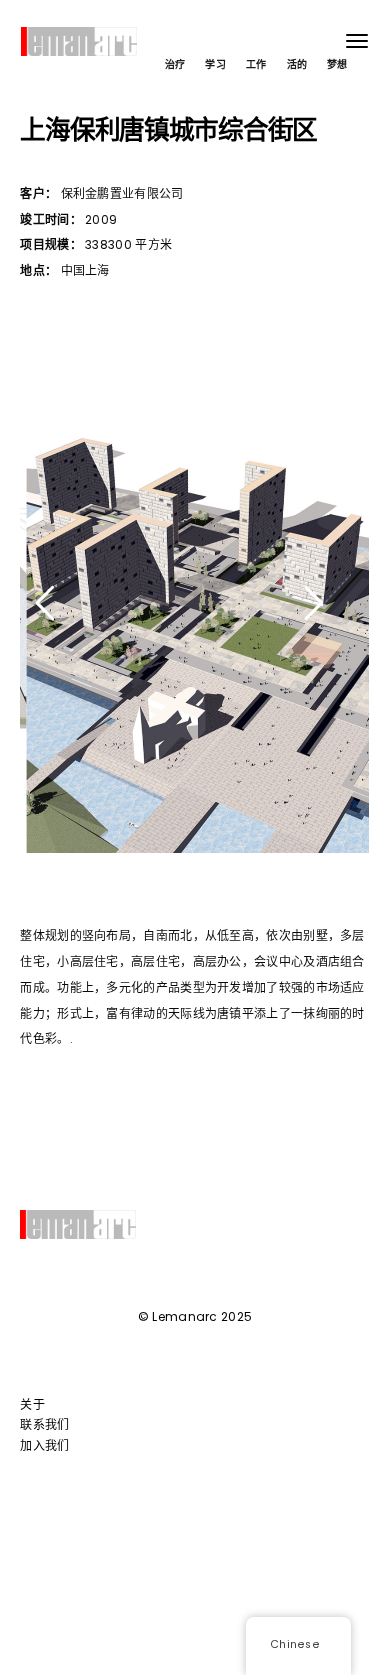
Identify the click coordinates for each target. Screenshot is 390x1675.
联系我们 (44, 1424)
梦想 (337, 64)
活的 (297, 64)
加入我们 (44, 1445)
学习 (215, 64)
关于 (32, 1404)
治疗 (175, 64)
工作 (256, 64)
